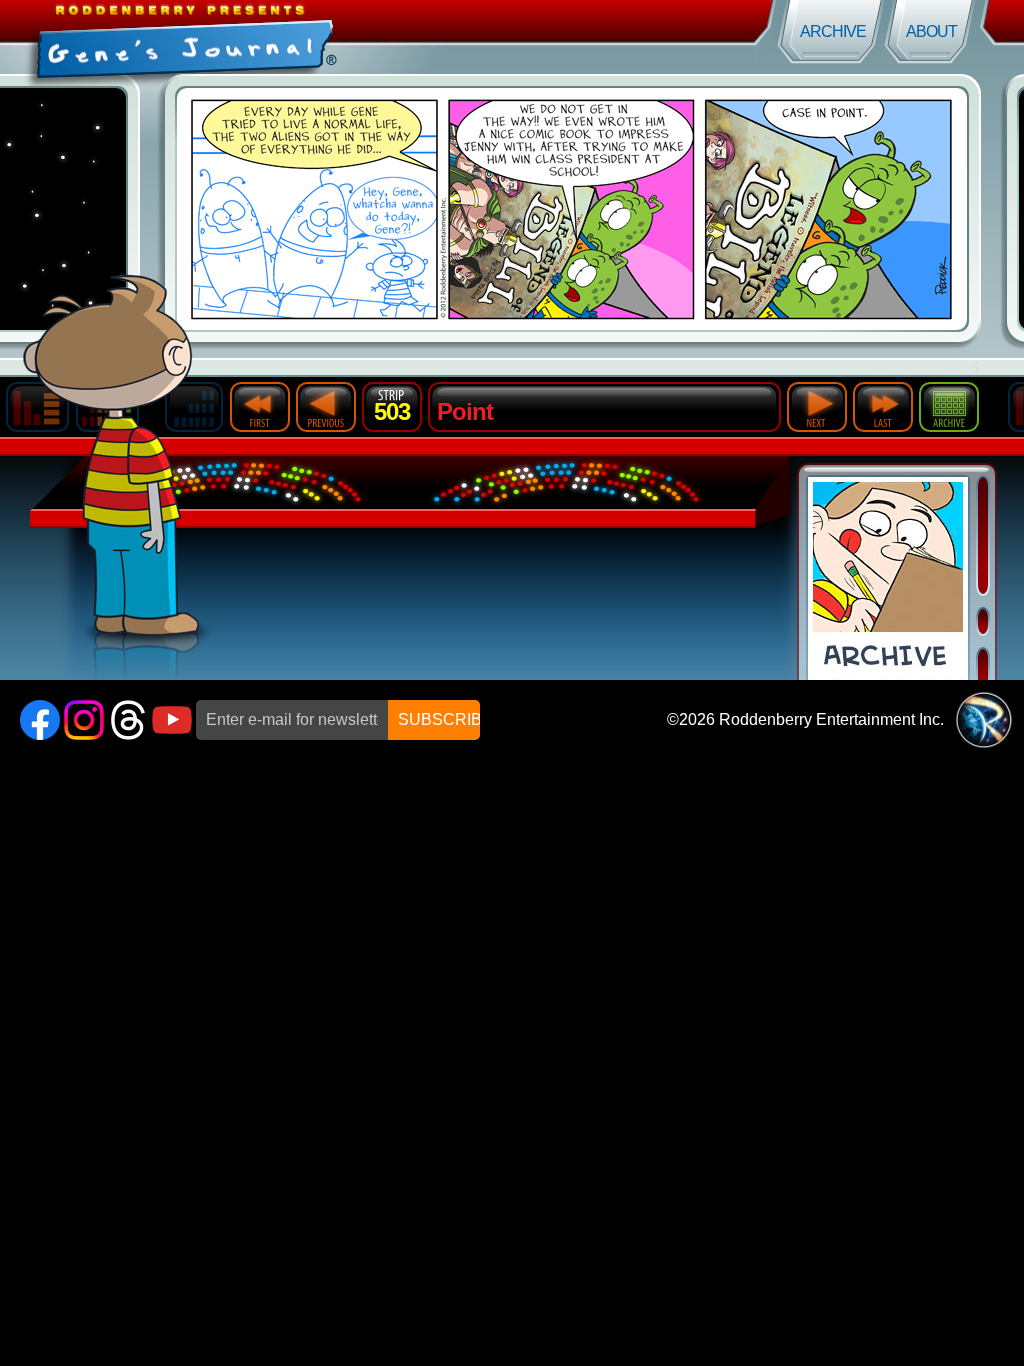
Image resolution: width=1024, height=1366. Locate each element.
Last (883, 407)
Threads (128, 720)
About (931, 31)
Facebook (40, 720)
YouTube (172, 720)
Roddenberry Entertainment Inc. (831, 719)
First (260, 407)
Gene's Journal (256, 37)
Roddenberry (984, 720)
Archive (833, 31)
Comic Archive (888, 578)
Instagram (84, 720)
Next (817, 407)
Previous (326, 407)
